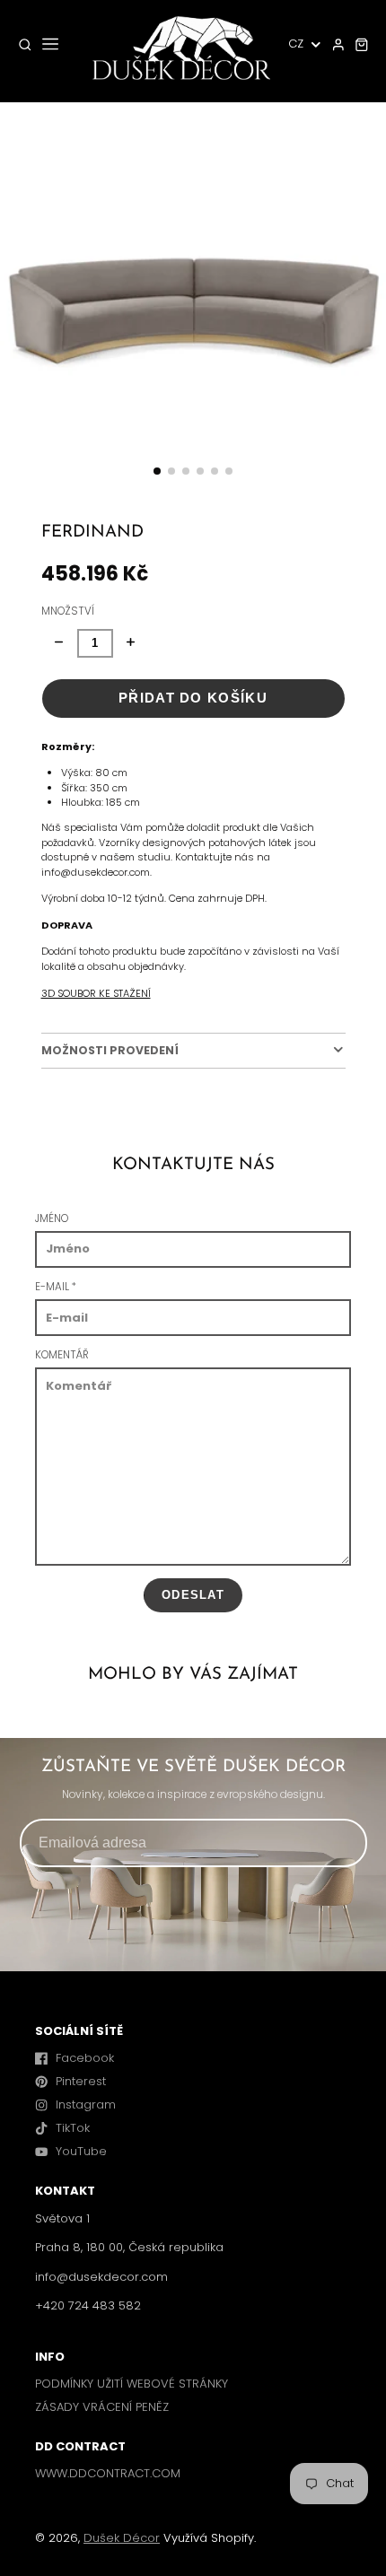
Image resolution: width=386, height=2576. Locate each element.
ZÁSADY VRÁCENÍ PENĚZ (102, 2407)
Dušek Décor (122, 2538)
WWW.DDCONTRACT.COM (108, 2473)
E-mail (56, 1287)
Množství (68, 611)
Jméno (52, 1218)
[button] (157, 471)
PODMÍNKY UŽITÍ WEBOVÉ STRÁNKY (132, 2384)
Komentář (62, 1355)
